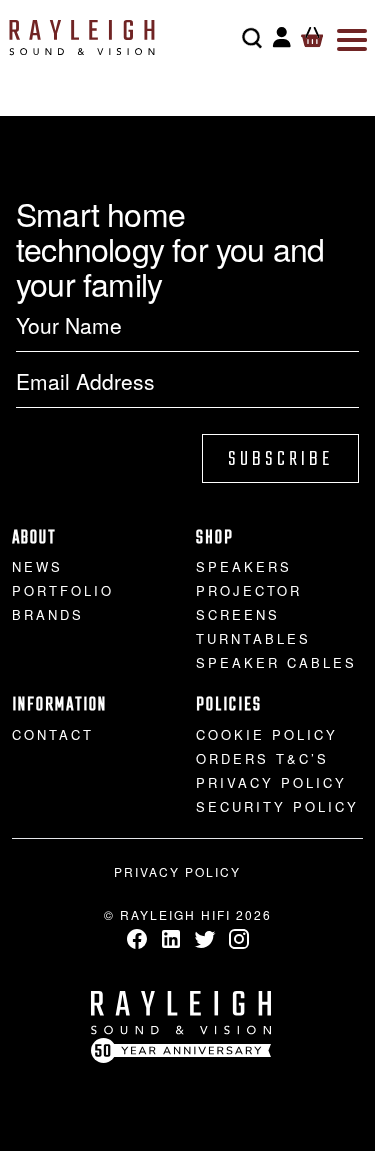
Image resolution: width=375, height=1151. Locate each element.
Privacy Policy (271, 782)
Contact (53, 734)
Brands (48, 614)
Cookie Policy (267, 734)
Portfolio (63, 590)
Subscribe (280, 459)
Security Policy (277, 806)
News (37, 566)
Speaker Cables (276, 662)
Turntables (253, 638)
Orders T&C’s (262, 758)
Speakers (244, 566)
